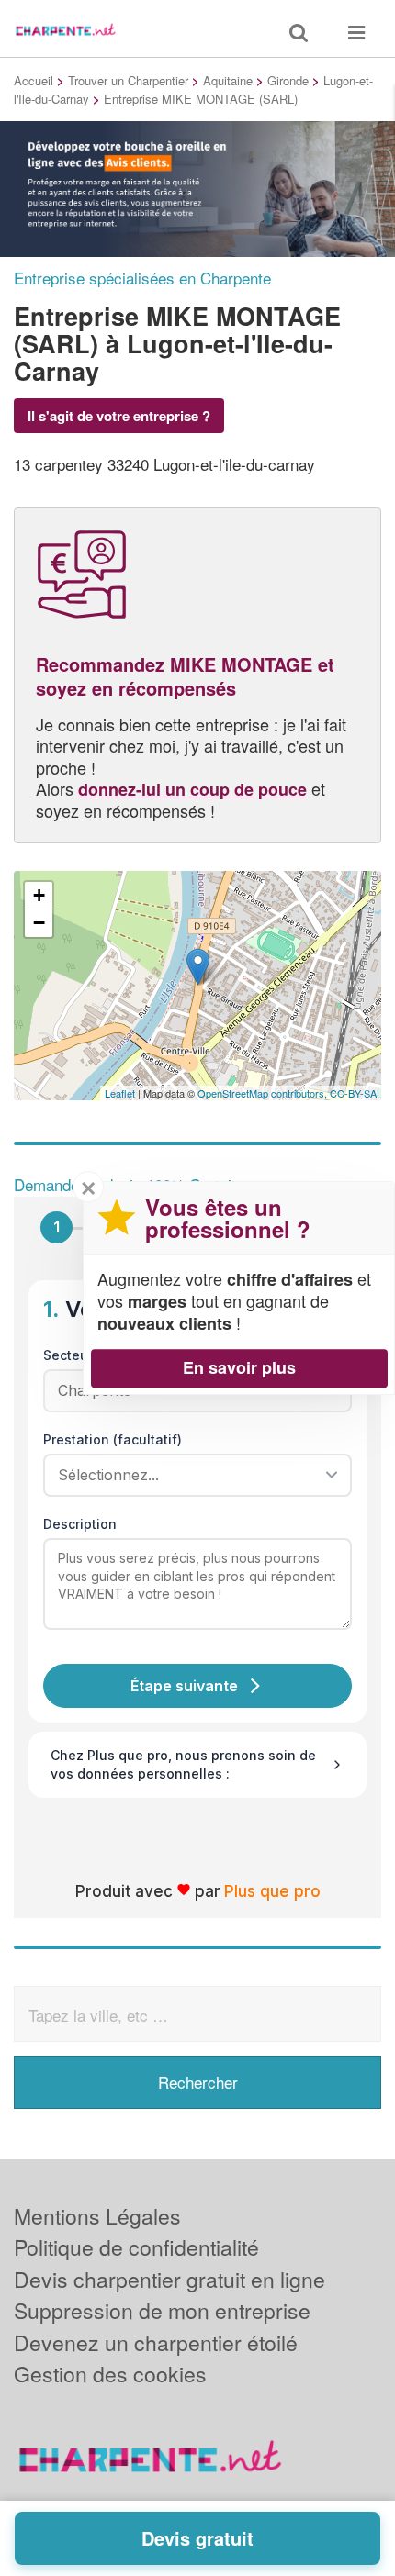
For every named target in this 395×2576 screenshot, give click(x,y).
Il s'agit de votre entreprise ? (119, 416)
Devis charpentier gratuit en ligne (169, 2279)
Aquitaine (228, 80)
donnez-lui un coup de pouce (192, 789)
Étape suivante (184, 1686)
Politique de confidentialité (136, 2247)
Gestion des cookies (110, 2374)
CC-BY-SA (353, 1093)
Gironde (288, 80)
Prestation (113, 1439)
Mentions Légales (97, 2216)
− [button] (39, 923)
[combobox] (191, 1475)
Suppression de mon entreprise (162, 2310)
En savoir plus (239, 1367)
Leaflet (120, 1093)
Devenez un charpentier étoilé (156, 2342)
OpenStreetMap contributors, (264, 1093)
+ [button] (39, 895)
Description (80, 1524)
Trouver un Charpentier (128, 80)
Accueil (34, 80)
